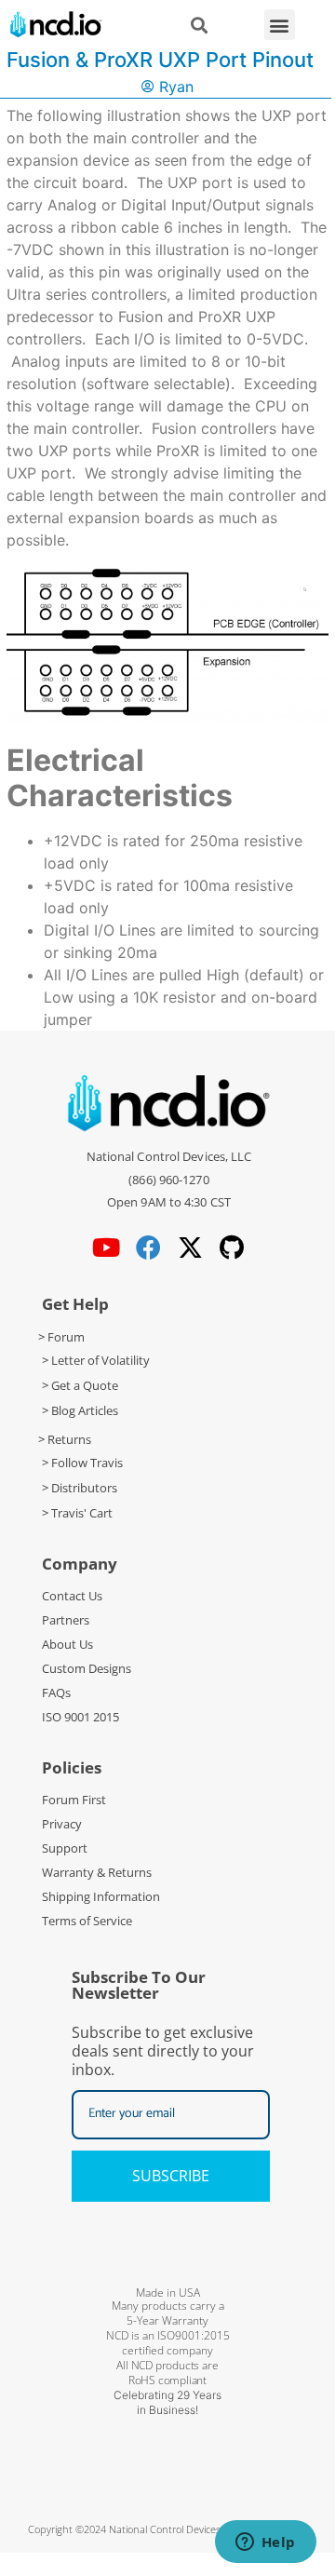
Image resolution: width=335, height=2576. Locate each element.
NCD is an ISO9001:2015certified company (168, 2343)
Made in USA (168, 2293)
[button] (280, 25)
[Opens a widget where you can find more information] (265, 2543)
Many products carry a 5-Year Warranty (168, 2313)
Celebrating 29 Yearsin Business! (167, 2402)
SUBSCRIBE (171, 2176)
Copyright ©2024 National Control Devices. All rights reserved (168, 2529)
